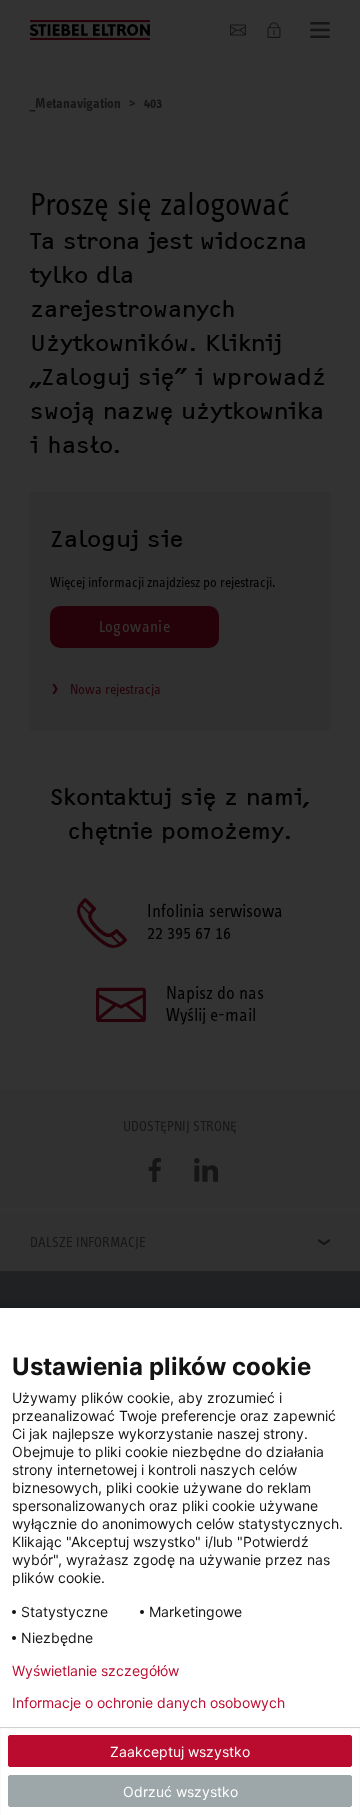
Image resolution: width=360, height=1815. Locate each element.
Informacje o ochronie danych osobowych (148, 1703)
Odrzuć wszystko (180, 1791)
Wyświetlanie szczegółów (95, 1671)
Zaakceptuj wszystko (180, 1751)
